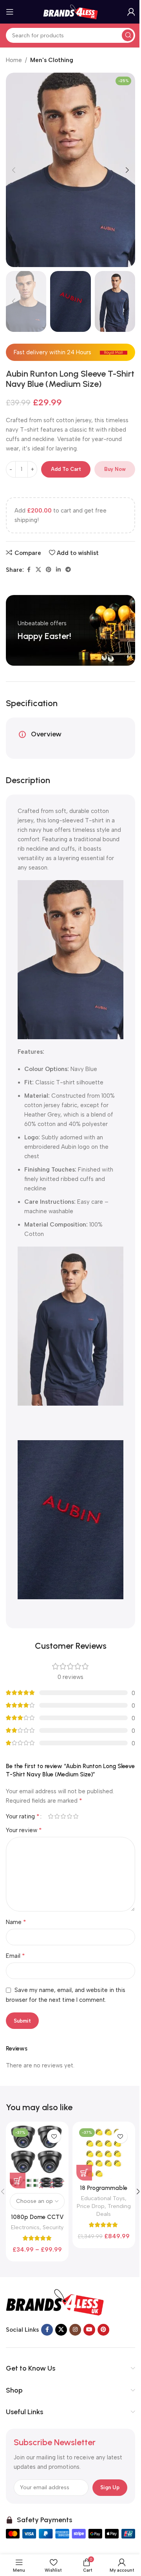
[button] (14, 170)
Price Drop (91, 2206)
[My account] (131, 12)
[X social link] (38, 570)
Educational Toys (103, 2198)
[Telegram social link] (68, 570)
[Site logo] (70, 11)
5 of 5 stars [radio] (76, 1816)
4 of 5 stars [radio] (69, 1816)
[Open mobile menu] (10, 12)
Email (15, 1956)
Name (16, 1922)
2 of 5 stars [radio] (57, 1816)
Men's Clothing (52, 60)
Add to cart (66, 469)
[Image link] (55, 2302)
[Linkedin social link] (58, 570)
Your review (24, 1830)
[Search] (128, 35)
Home (14, 60)
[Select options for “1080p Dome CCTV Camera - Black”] (18, 2181)
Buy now (115, 469)
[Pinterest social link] (49, 570)
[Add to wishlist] (54, 2136)
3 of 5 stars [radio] (63, 1816)
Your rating (23, 1816)
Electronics (25, 2227)
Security (53, 2227)
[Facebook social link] (29, 570)
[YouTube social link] (89, 2330)
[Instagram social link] (75, 2330)
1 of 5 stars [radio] (51, 1816)
